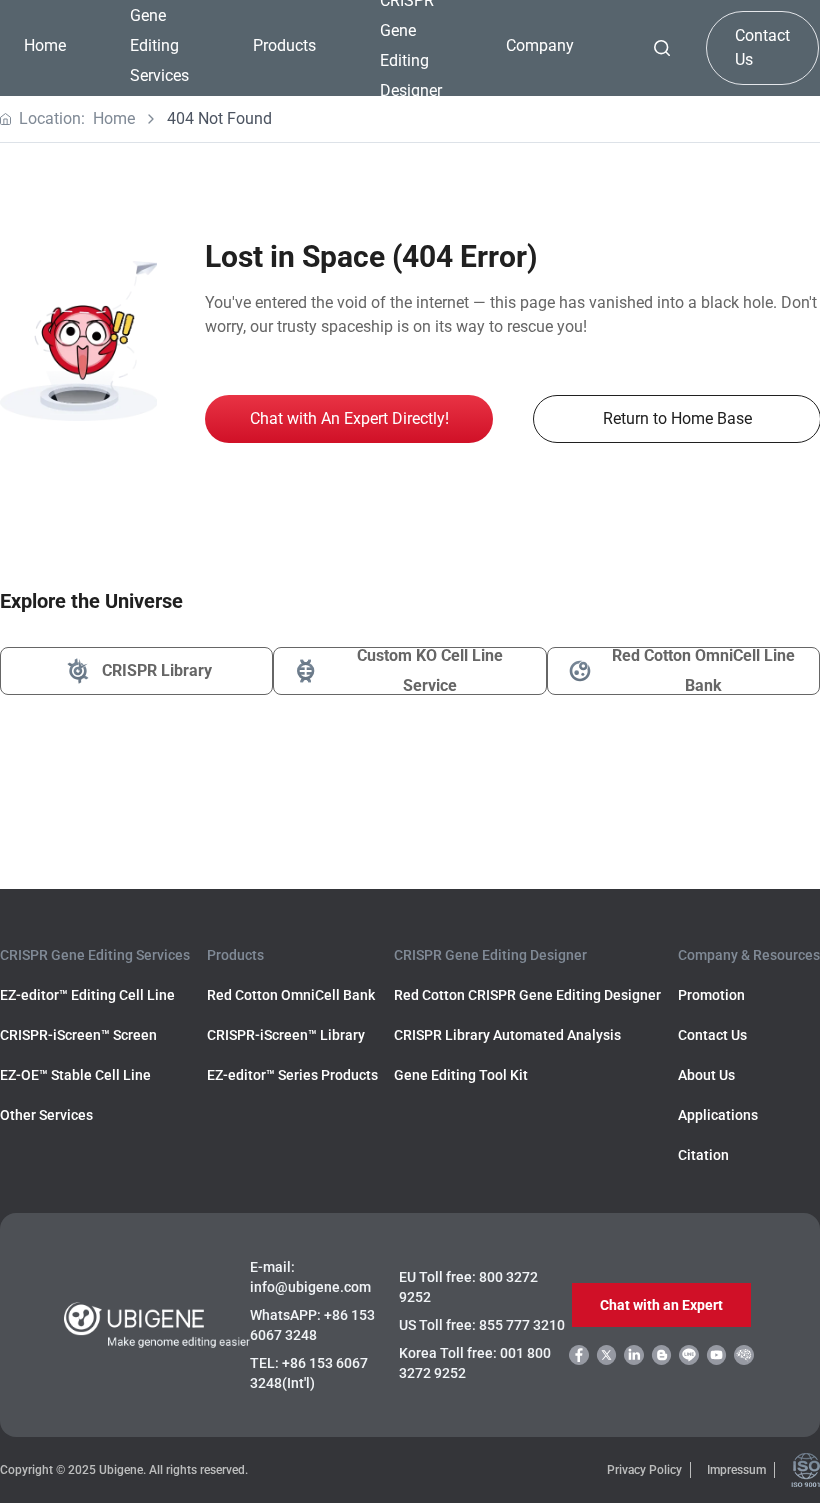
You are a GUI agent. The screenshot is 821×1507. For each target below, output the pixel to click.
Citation (703, 1155)
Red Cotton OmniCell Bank (291, 995)
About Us (706, 1075)
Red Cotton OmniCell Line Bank (703, 671)
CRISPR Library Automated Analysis (507, 1035)
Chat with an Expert (661, 1305)
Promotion (711, 995)
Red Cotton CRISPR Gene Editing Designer (527, 995)
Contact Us (762, 47)
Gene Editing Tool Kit (461, 1075)
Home (45, 45)
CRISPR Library (157, 670)
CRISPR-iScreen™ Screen (78, 1035)
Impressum (736, 1470)
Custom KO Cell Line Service (430, 671)
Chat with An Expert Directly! (349, 418)
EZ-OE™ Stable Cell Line (75, 1075)
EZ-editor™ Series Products (292, 1075)
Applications (718, 1115)
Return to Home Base (677, 418)
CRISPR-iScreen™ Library (286, 1035)
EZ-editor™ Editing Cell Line (87, 995)
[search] (662, 48)
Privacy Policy (644, 1470)
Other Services (46, 1115)
